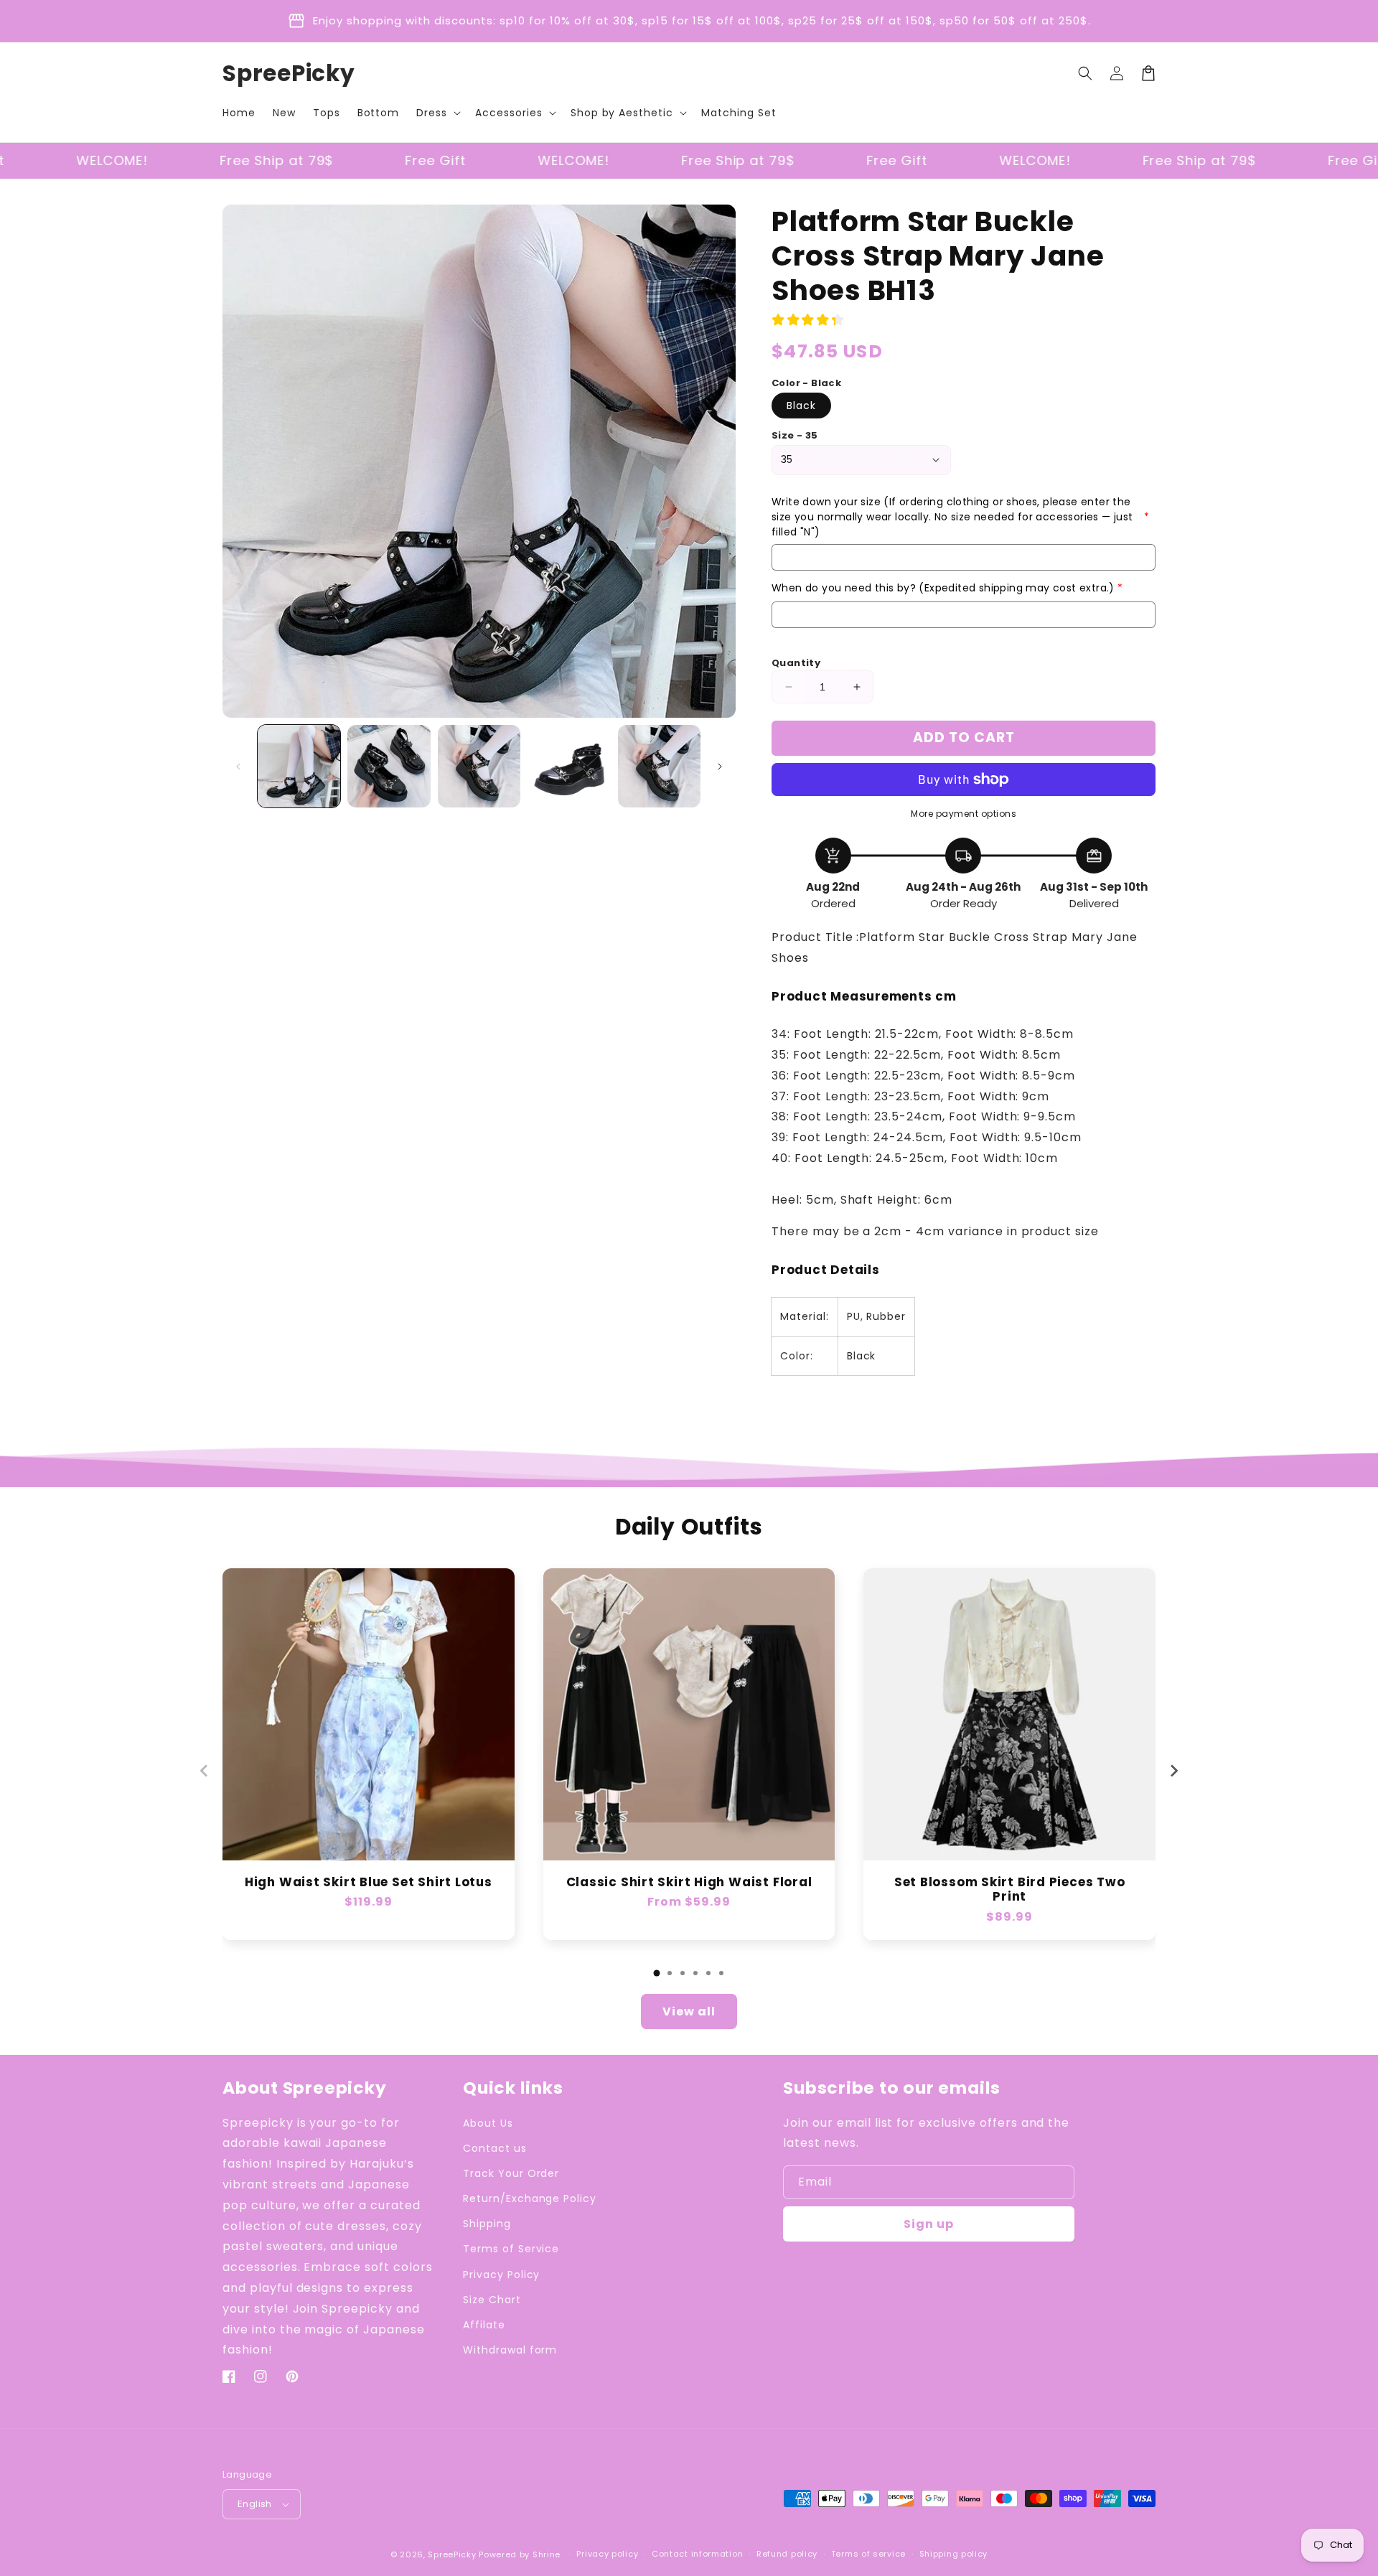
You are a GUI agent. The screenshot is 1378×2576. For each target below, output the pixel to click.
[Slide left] (238, 767)
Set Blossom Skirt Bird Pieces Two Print (1010, 1890)
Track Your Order (511, 2173)
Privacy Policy (501, 2275)
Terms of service (868, 2554)
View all (689, 2011)
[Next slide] (1173, 1771)
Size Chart (492, 2300)
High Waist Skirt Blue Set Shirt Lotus (369, 1882)
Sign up (929, 2224)
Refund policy (787, 2554)
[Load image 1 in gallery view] (299, 766)
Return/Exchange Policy (530, 2198)
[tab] (657, 1973)
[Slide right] (720, 767)
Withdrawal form (510, 2350)
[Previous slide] (205, 1771)
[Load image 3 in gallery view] (479, 766)
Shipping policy (954, 2554)
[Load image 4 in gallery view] (569, 766)
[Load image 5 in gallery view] (659, 766)
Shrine (547, 2554)
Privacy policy (607, 2554)
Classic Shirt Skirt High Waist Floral (689, 1882)
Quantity (796, 663)
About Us (488, 2123)
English (255, 2504)
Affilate (484, 2325)
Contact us (495, 2148)
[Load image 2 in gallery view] (389, 766)
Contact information (697, 2554)
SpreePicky (452, 2554)
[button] (437, 113)
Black (801, 406)
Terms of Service (511, 2249)
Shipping (487, 2224)
